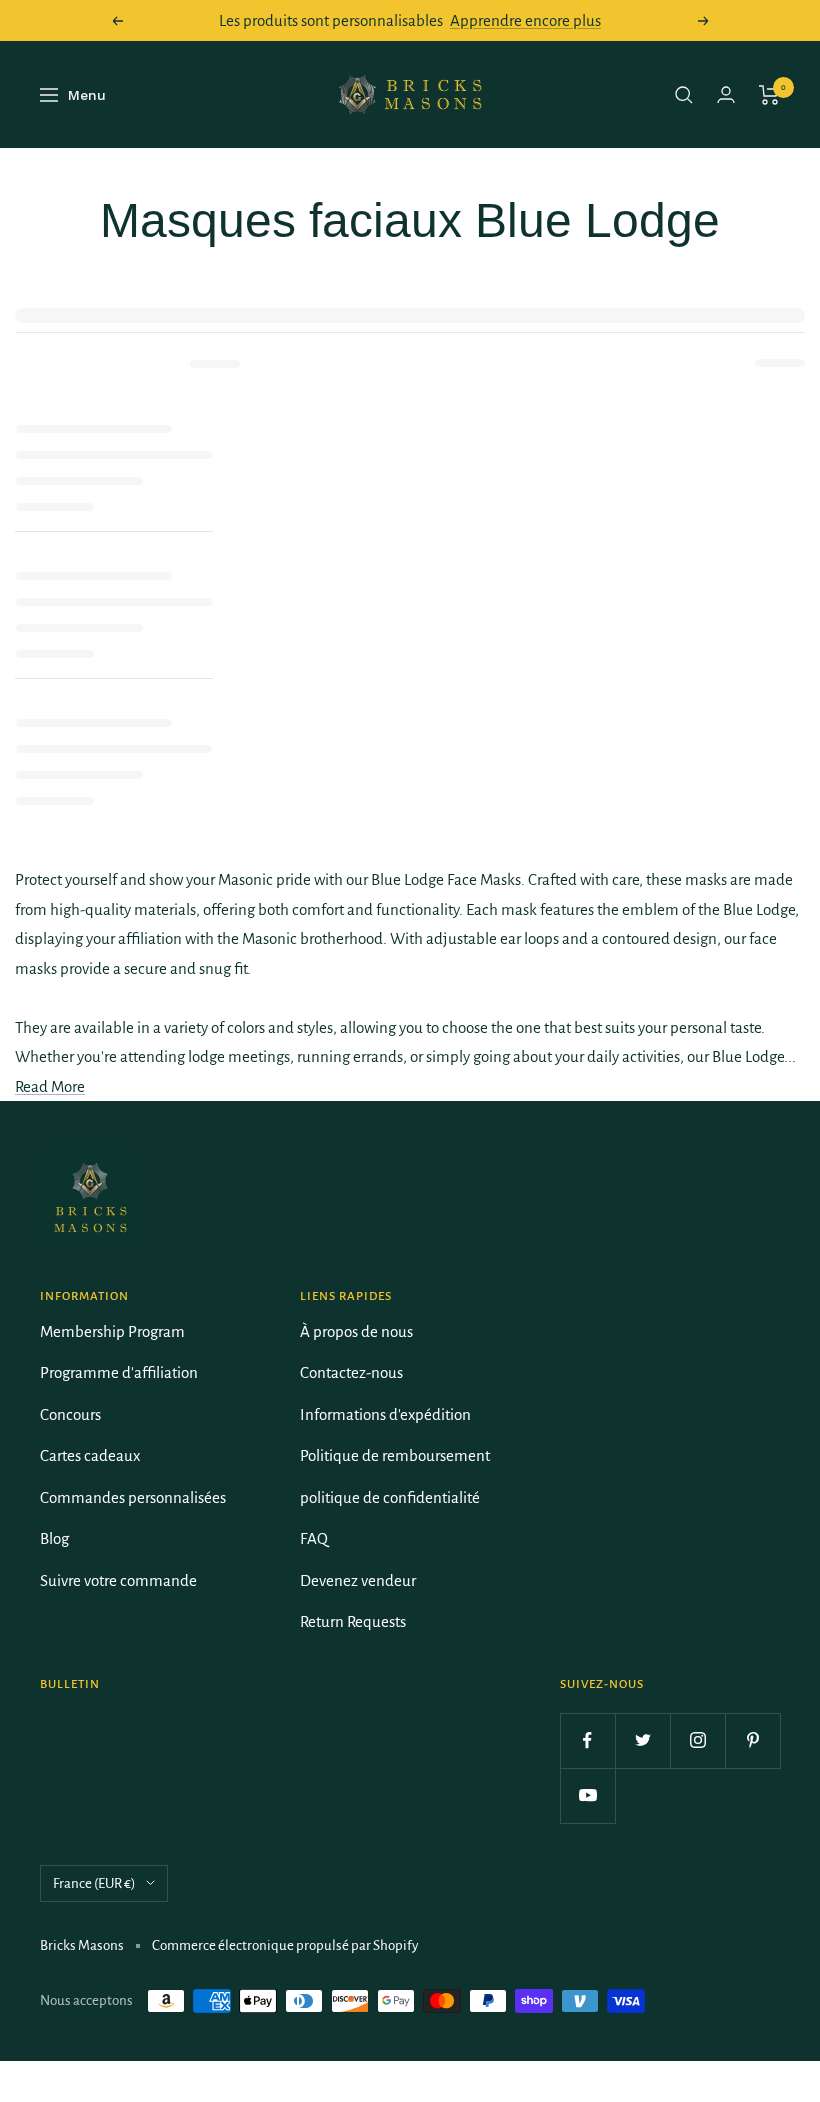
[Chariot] (769, 95)
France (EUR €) (94, 1883)
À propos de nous (356, 1331)
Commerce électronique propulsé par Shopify (285, 1945)
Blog (54, 1538)
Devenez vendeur (358, 1580)
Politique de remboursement (395, 1455)
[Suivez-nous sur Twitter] (642, 1740)
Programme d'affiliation (119, 1372)
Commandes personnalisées (133, 1497)
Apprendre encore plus (525, 20)
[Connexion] (726, 94)
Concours (70, 1414)
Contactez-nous (351, 1372)
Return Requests (353, 1621)
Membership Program (112, 1331)
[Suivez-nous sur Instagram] (697, 1740)
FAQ (314, 1538)
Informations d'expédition (385, 1414)
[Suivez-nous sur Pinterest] (752, 1740)
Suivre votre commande (118, 1580)
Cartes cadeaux (90, 1455)
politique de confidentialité (390, 1497)
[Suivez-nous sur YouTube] (587, 1795)
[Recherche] (684, 95)
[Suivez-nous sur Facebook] (587, 1740)
